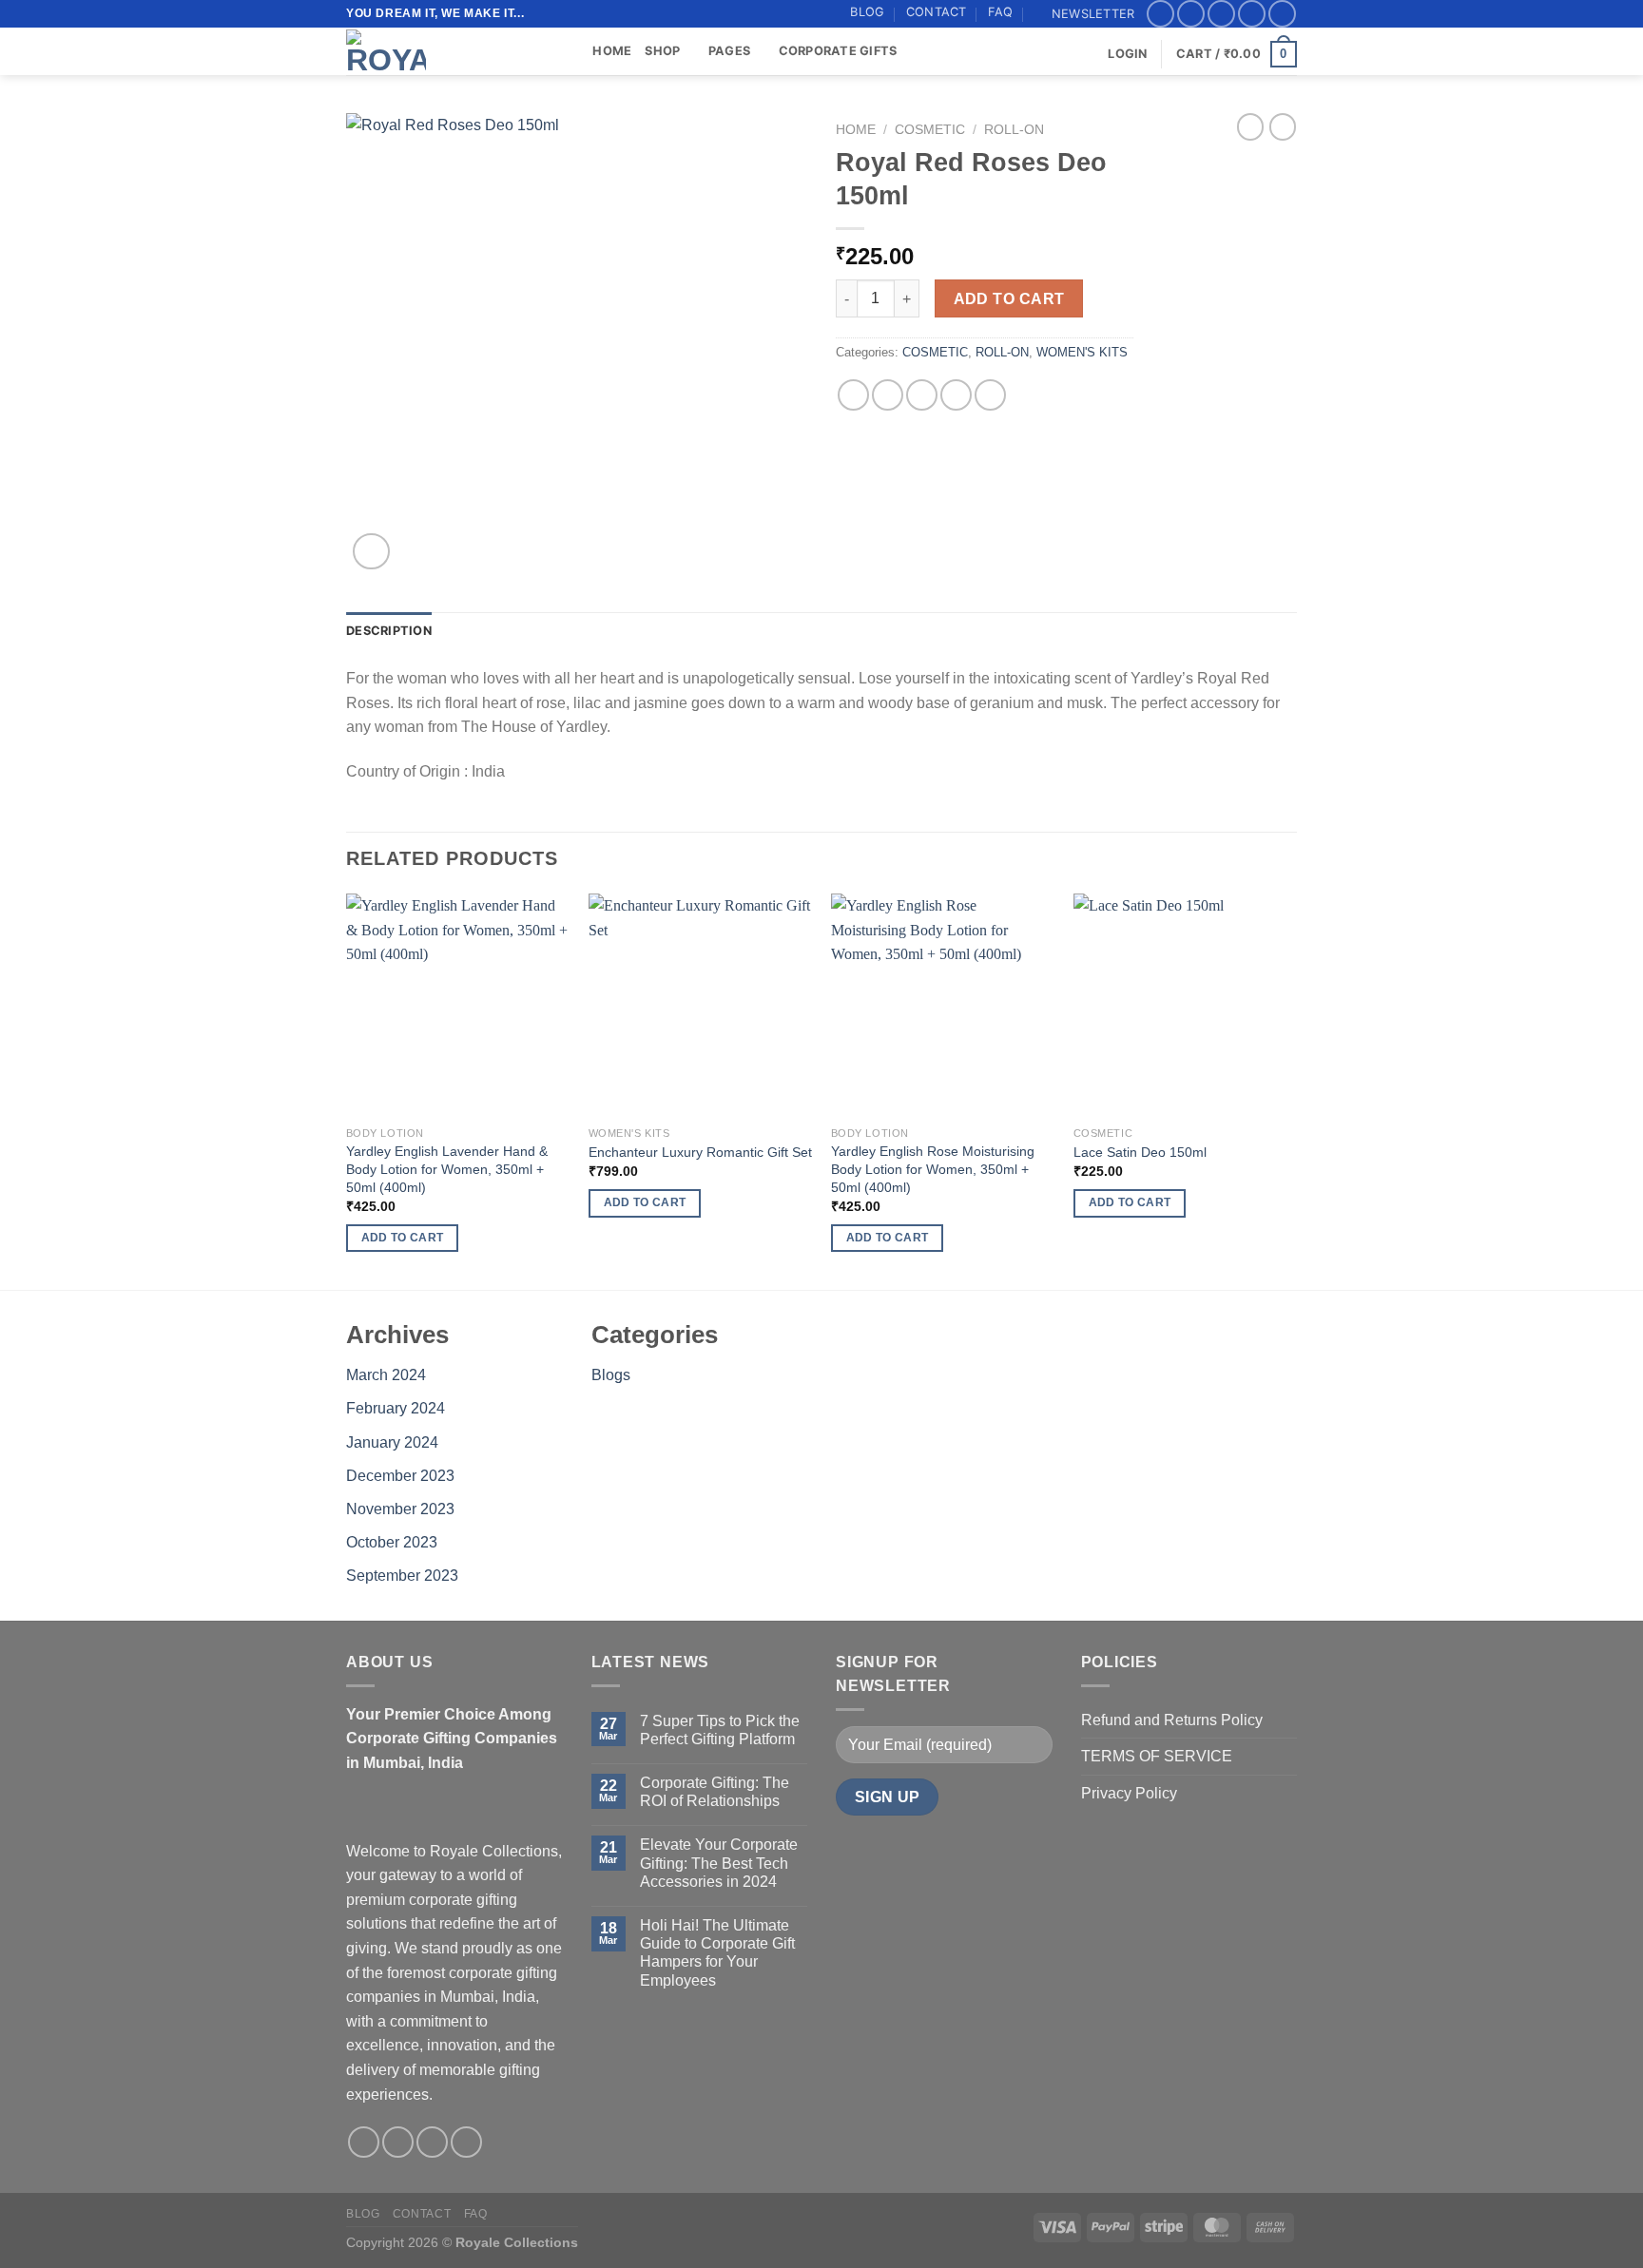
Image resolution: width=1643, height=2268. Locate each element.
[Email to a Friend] (922, 395)
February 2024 (396, 1408)
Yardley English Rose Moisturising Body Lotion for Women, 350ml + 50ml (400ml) (933, 1169)
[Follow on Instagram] (1191, 14)
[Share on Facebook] (853, 395)
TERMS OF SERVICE (1157, 1756)
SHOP (662, 51)
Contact (937, 12)
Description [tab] (389, 631)
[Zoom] (371, 552)
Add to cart (1009, 299)
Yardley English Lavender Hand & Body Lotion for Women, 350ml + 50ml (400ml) (447, 1169)
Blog (867, 12)
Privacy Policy (1129, 1793)
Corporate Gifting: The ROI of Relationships (715, 1792)
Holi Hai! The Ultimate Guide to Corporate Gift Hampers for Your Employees (717, 1953)
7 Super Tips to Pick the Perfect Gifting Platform (720, 1730)
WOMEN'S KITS (1082, 352)
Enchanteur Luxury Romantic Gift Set (700, 1152)
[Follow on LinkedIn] (1282, 14)
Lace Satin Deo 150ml (1140, 1152)
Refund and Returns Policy (1172, 1720)
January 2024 (392, 1442)
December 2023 (400, 1476)
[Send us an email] (1252, 14)
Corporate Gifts (838, 51)
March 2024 (386, 1375)
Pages (729, 51)
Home (612, 51)
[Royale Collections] (441, 51)
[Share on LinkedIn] (990, 395)
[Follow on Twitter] (1221, 14)
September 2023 (402, 1576)
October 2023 (392, 1542)
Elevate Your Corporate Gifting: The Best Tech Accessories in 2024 (719, 1863)
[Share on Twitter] (888, 395)
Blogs (611, 1375)
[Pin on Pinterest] (956, 395)
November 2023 (400, 1509)
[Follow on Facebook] (1160, 14)
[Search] (572, 51)
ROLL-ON (1014, 130)
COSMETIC (930, 130)
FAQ (1001, 12)
